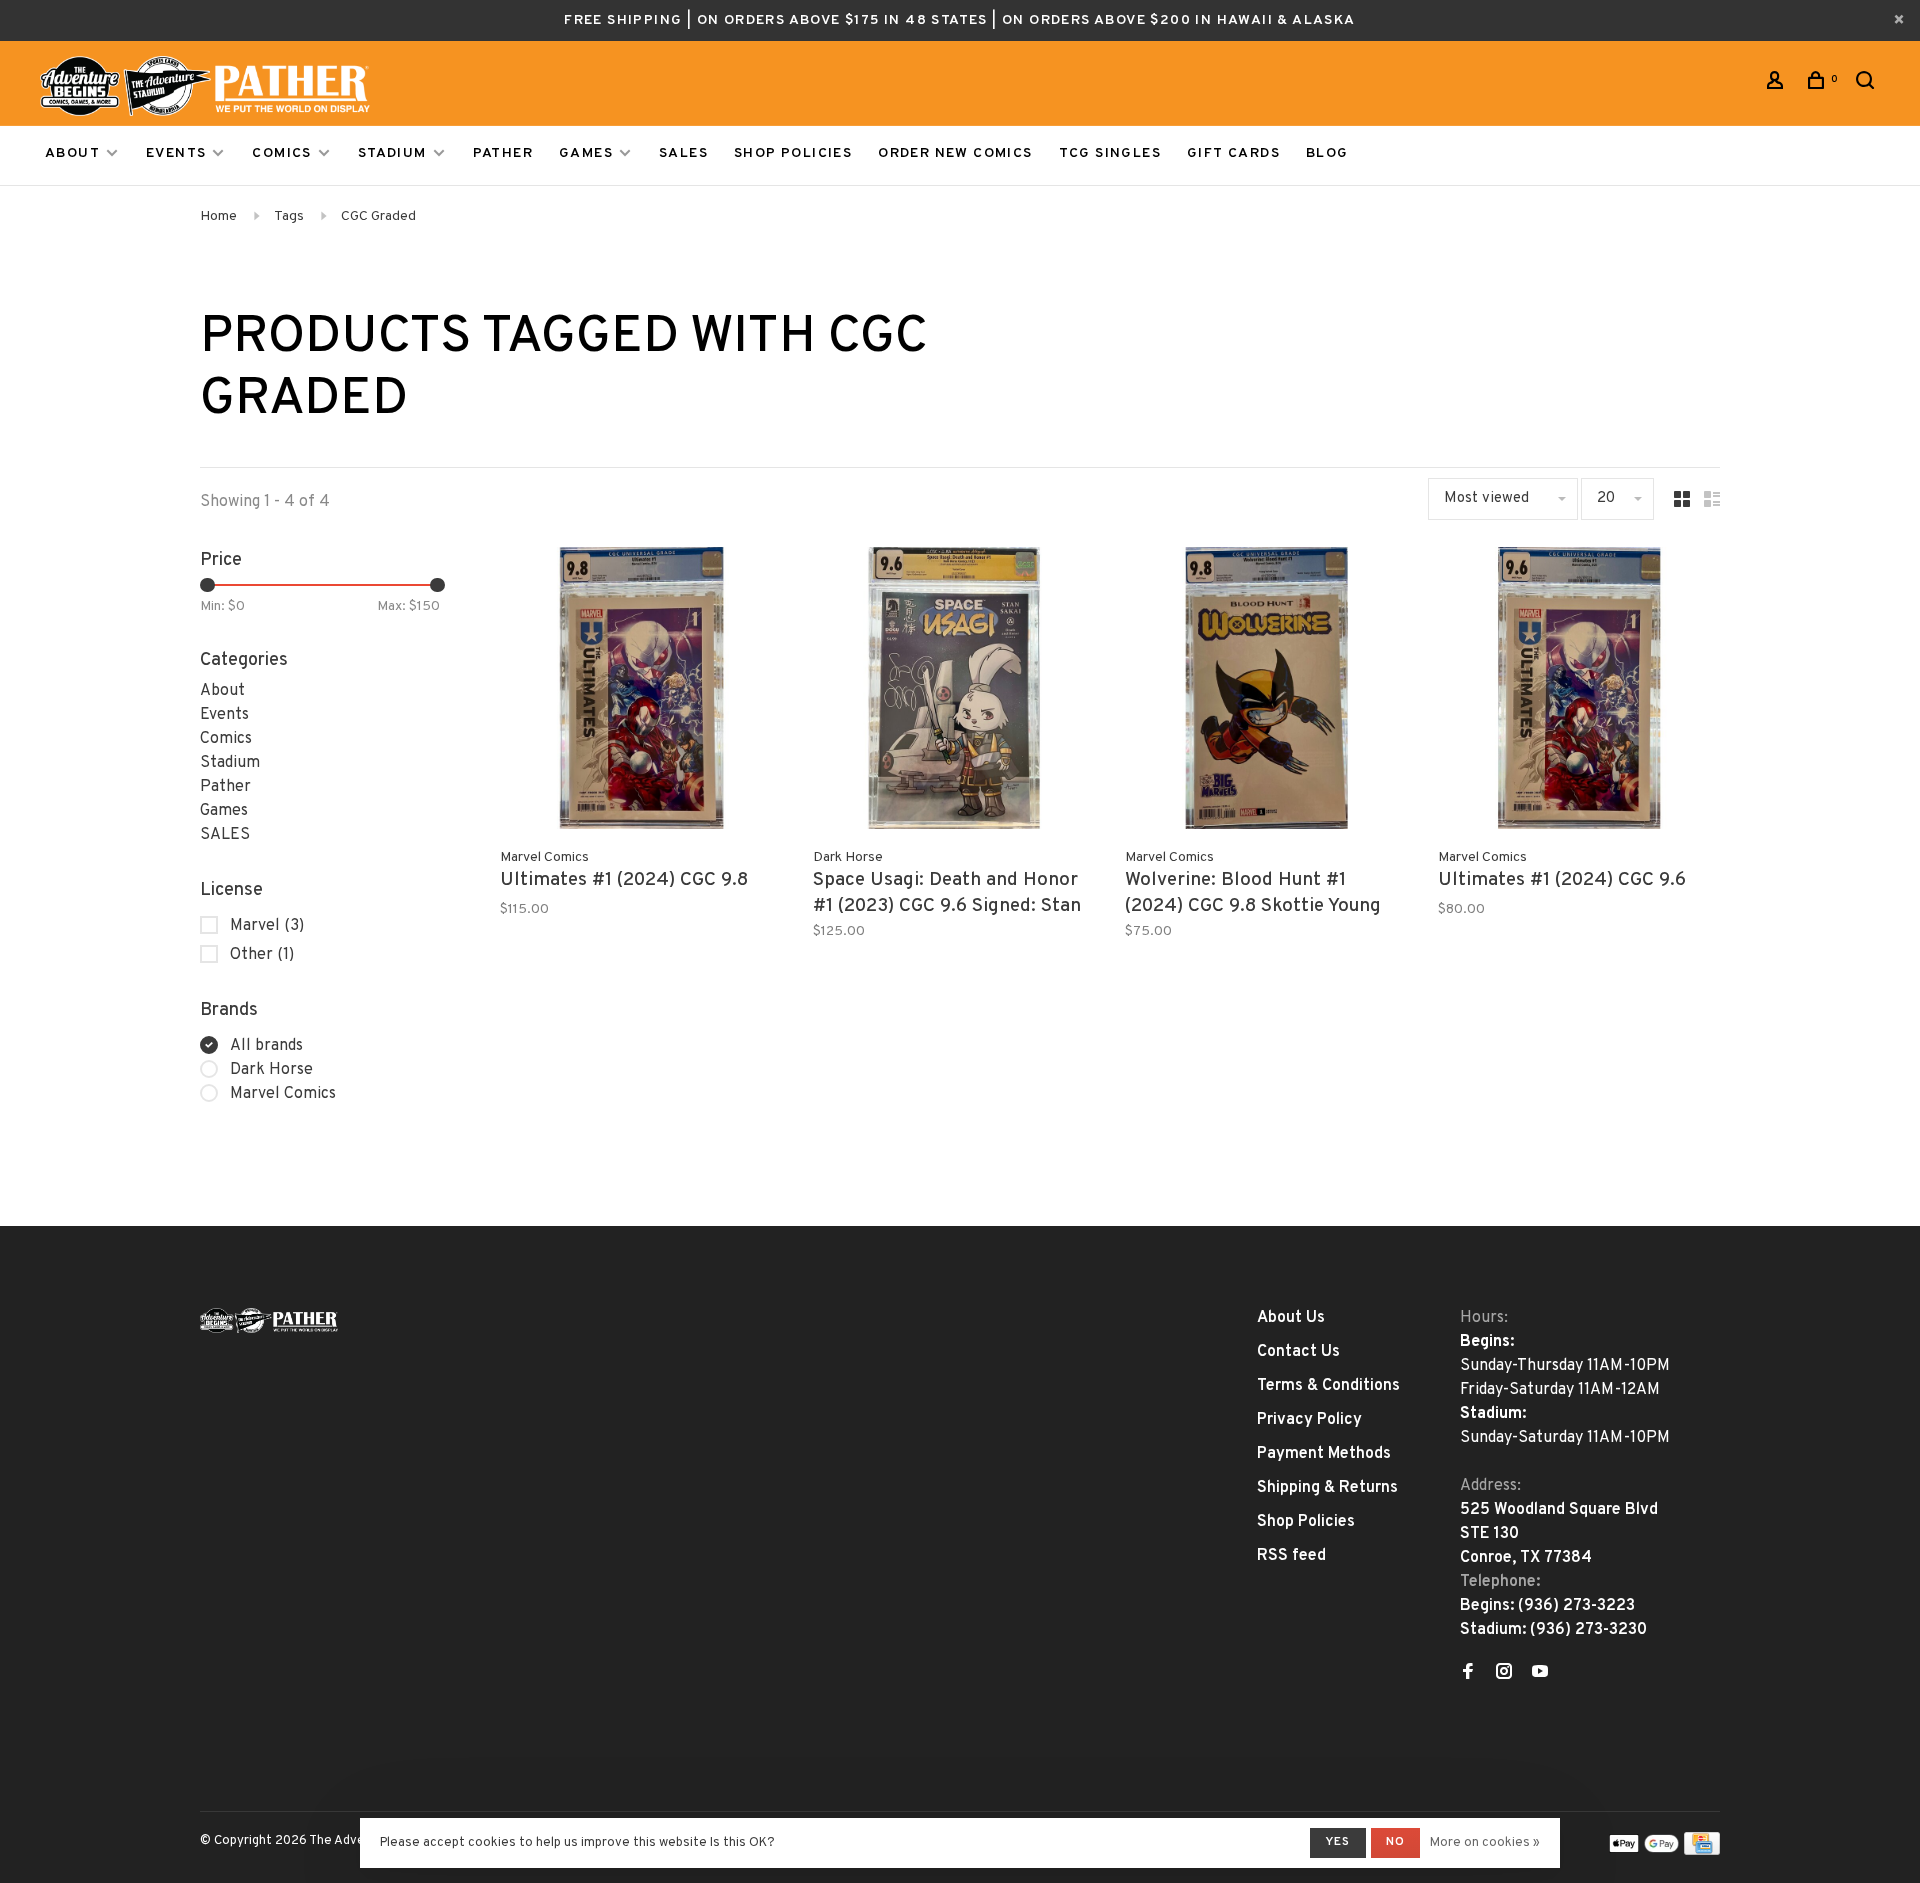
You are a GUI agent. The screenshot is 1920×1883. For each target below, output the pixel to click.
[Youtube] (1540, 1674)
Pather (503, 153)
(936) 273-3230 (1588, 1630)
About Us (1291, 1318)
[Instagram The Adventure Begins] (1504, 1674)
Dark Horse (271, 1070)
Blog (1327, 153)
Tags (289, 216)
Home (218, 216)
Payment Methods (1324, 1454)
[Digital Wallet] (1644, 1851)
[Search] (1868, 84)
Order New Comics (955, 153)
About (72, 153)
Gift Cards (1233, 153)
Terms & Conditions (1328, 1386)
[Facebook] (1468, 1674)
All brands (266, 1046)
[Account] (1778, 84)
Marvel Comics (283, 1094)
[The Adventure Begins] (269, 1320)
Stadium (392, 153)
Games (586, 153)
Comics (281, 153)
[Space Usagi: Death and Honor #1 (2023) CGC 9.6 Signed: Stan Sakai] (954, 692)
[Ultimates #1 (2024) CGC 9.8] (641, 692)
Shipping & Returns (1327, 1488)
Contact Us (1298, 1352)
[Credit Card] (1702, 1851)
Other (262, 955)
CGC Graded (378, 216)
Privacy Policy (1309, 1420)
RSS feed (1291, 1556)
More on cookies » (1485, 1843)
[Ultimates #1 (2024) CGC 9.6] (1579, 692)
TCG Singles (1110, 153)
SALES (683, 153)
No (1395, 1842)
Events (176, 153)
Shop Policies (793, 153)
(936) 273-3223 (1576, 1606)
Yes (1338, 1842)
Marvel (267, 926)
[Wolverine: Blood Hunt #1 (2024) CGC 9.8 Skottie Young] (1266, 692)
